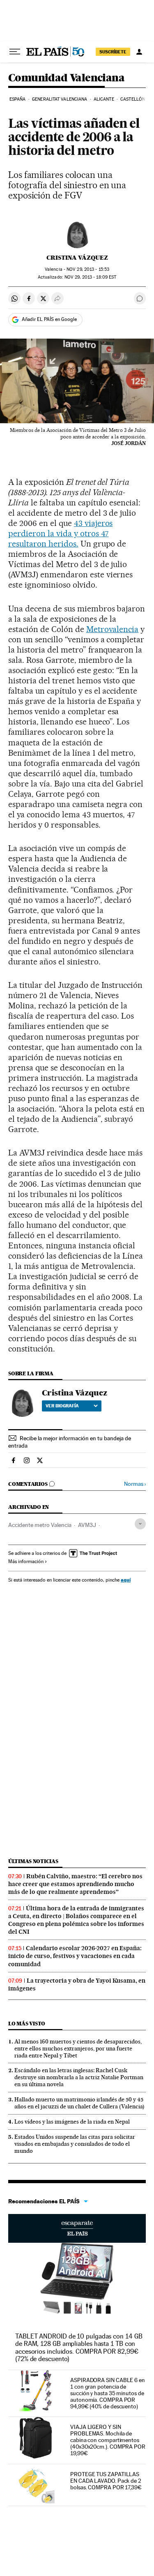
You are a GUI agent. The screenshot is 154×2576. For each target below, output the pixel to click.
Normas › (135, 1484)
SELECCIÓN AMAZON (77, 2228)
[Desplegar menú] (15, 52)
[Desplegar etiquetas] (140, 1524)
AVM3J (87, 1525)
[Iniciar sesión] (139, 52)
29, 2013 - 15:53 (88, 269)
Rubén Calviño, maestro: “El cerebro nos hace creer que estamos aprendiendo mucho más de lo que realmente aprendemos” (75, 1884)
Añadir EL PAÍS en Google (49, 319)
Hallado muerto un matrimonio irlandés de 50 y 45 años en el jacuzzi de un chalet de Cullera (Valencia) (79, 2103)
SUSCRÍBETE (113, 52)
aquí (126, 1580)
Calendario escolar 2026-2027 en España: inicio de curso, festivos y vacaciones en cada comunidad (75, 1956)
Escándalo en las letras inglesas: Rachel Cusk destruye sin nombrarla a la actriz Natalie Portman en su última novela (79, 2077)
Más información (26, 1561)
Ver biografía (62, 1406)
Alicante (104, 99)
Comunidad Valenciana (66, 78)
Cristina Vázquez (77, 258)
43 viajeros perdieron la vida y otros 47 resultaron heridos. (60, 533)
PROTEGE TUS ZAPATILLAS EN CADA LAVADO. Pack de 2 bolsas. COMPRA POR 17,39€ (106, 2481)
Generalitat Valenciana (60, 99)
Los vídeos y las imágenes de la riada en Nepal (72, 2122)
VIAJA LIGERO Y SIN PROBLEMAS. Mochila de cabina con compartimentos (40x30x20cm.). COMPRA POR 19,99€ (108, 2440)
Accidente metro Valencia (40, 1525)
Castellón (133, 99)
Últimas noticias (33, 1861)
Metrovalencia (113, 629)
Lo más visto (27, 2024)
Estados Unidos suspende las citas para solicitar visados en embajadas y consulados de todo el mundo (75, 2144)
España (18, 99)
